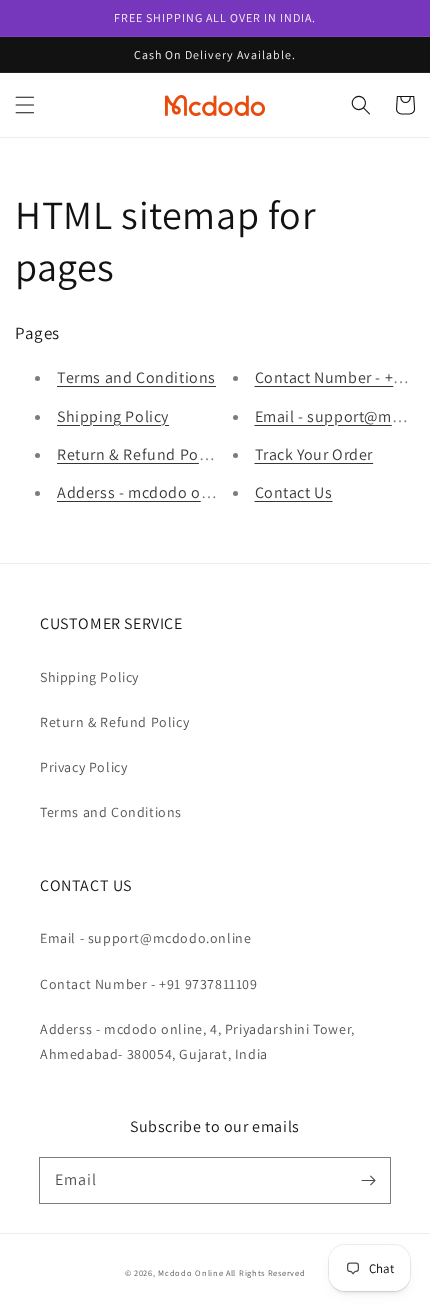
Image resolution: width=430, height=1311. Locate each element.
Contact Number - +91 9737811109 (149, 984)
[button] (25, 105)
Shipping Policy (113, 416)
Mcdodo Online (190, 1272)
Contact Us (294, 492)
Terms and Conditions (136, 377)
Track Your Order (314, 454)
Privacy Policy (83, 767)
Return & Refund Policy (140, 454)
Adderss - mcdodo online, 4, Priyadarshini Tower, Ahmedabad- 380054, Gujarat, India (197, 1041)
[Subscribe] (368, 1180)
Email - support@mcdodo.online (145, 938)
